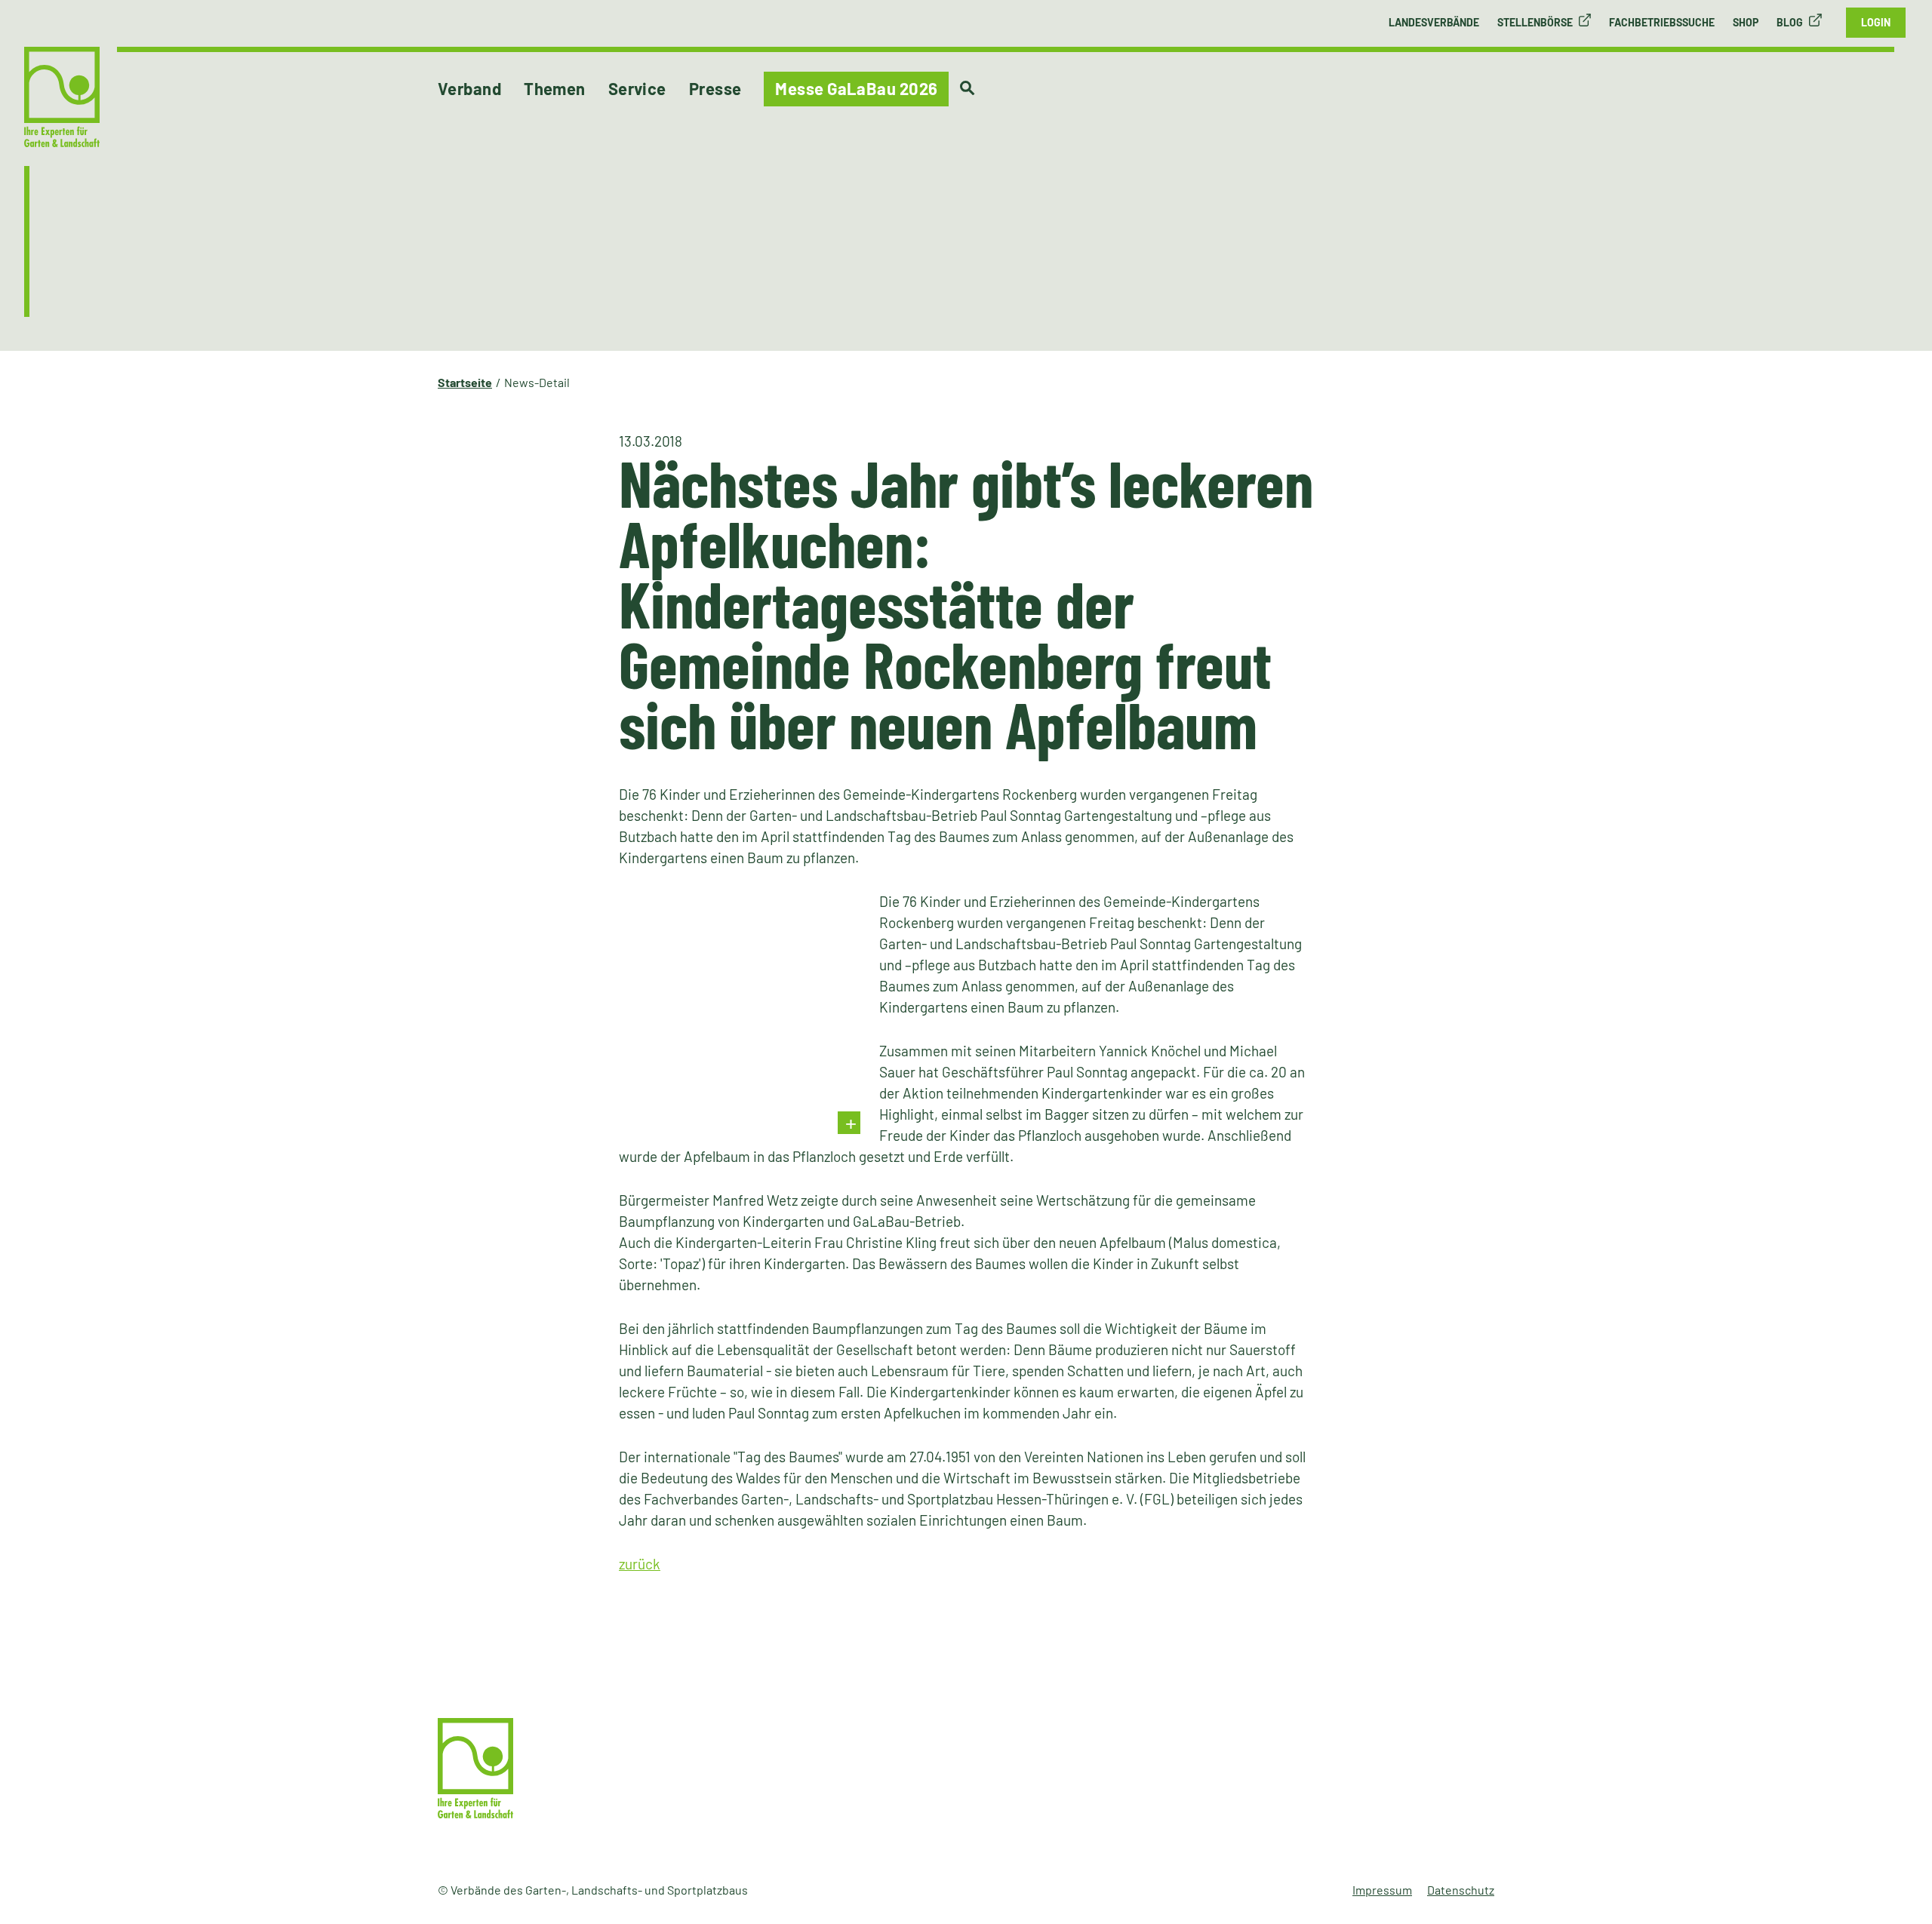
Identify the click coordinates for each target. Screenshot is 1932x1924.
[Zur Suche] (967, 88)
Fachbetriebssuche (1662, 22)
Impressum (1382, 1890)
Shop (1746, 22)
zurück (640, 1564)
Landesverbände (1434, 22)
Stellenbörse (1535, 22)
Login (1876, 22)
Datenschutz (1461, 1890)
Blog (1790, 22)
